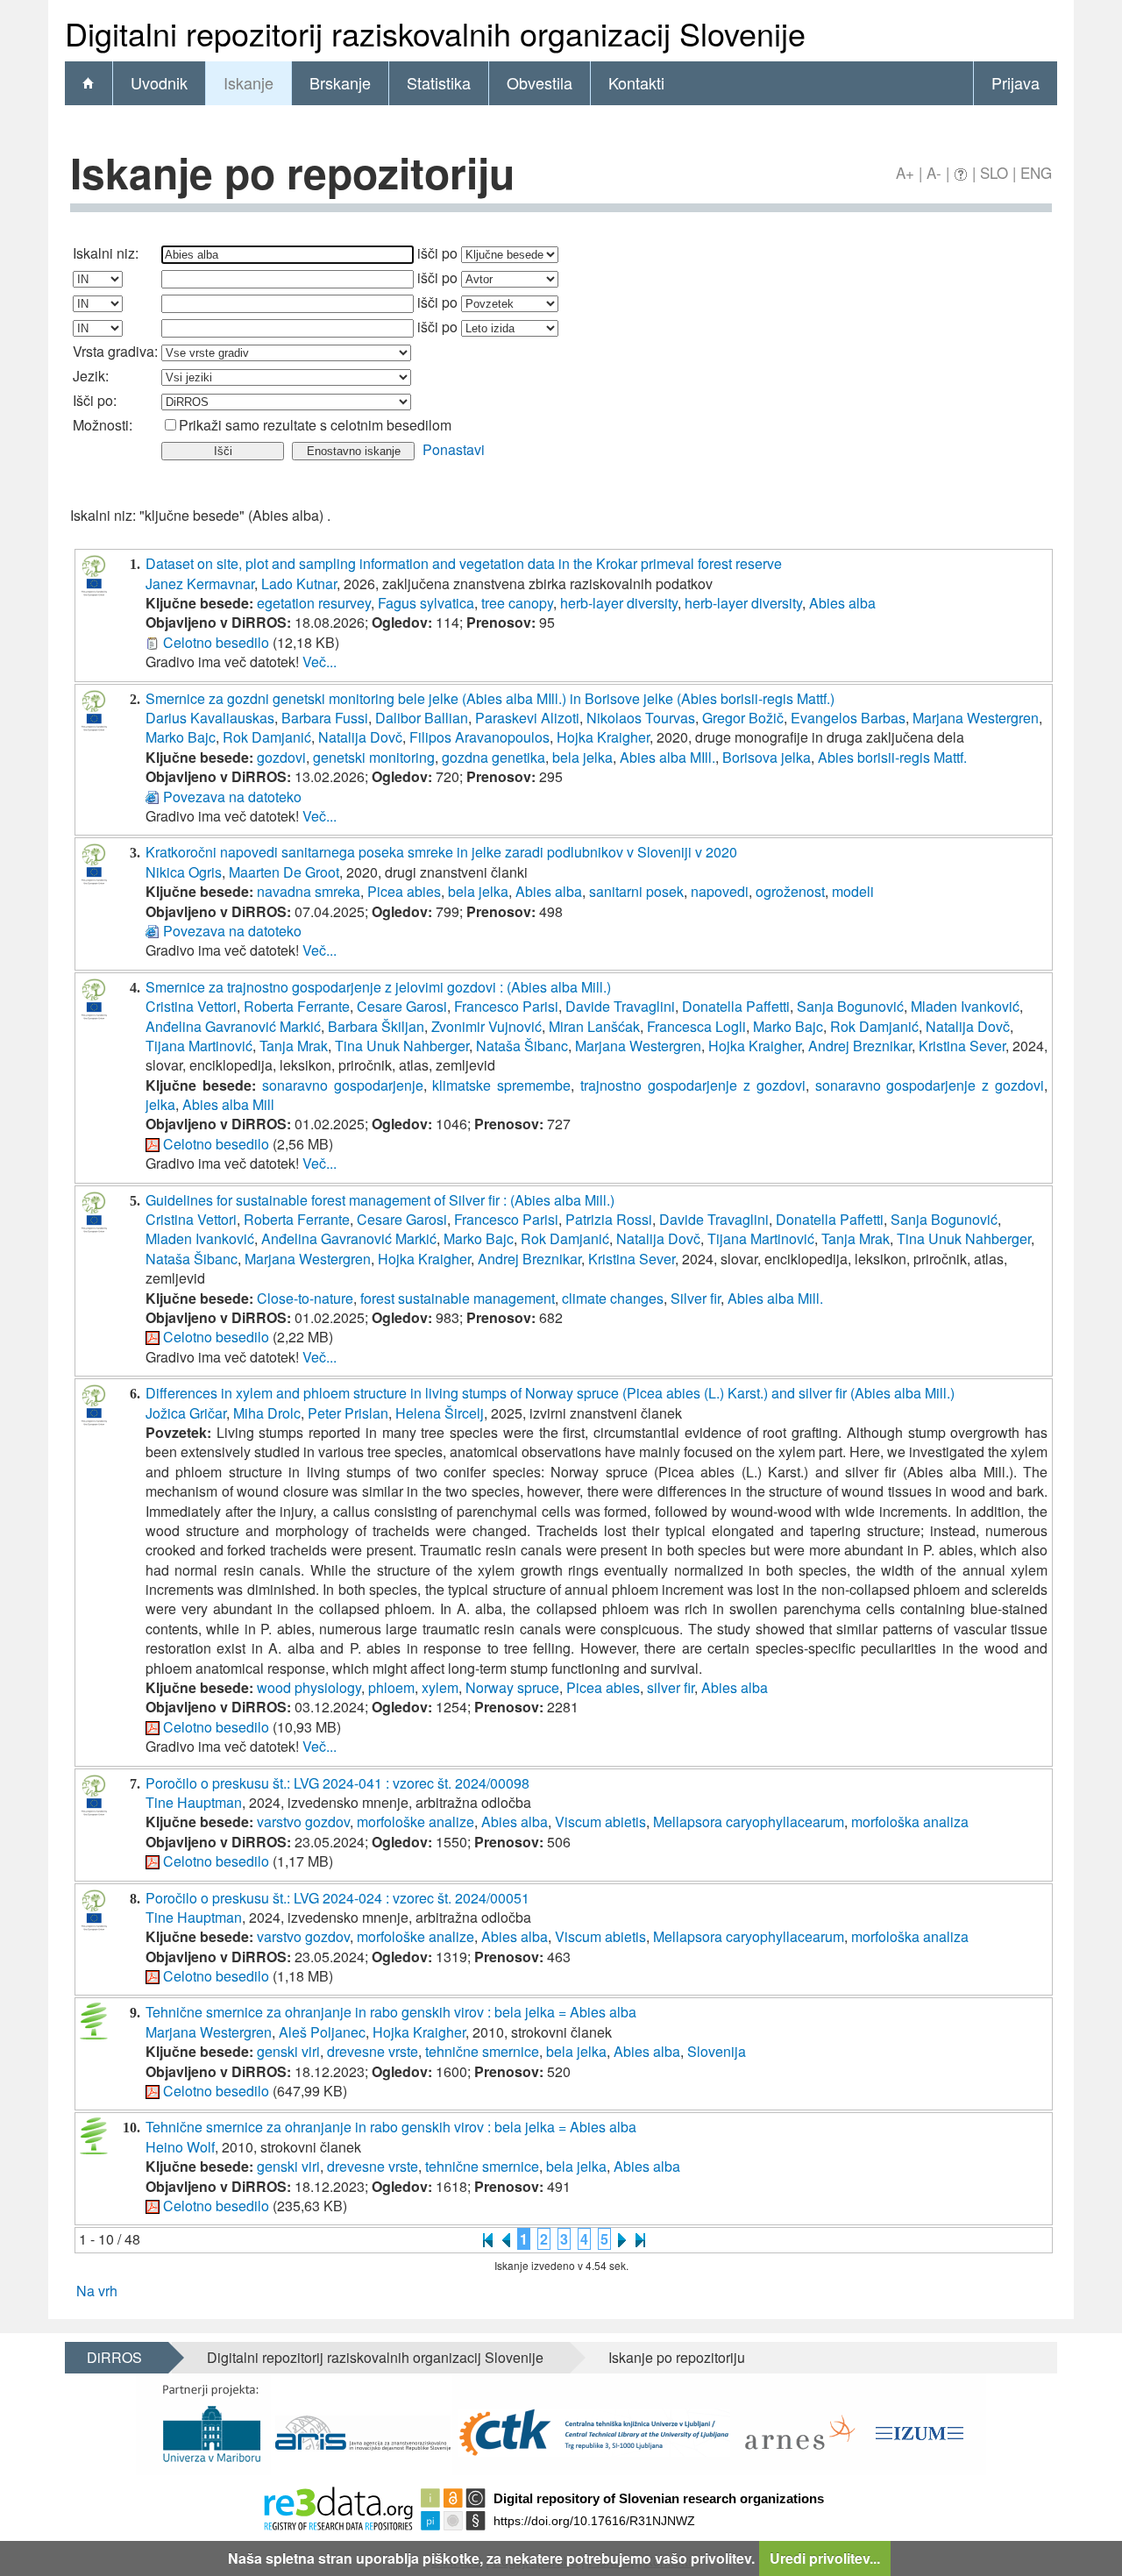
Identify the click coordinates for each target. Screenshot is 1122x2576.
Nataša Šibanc (522, 1046)
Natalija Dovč (360, 737)
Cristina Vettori (191, 1006)
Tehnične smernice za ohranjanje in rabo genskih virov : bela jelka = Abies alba (391, 2012)
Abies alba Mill (228, 1104)
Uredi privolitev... (825, 2558)
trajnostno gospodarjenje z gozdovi (693, 1085)
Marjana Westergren (976, 718)
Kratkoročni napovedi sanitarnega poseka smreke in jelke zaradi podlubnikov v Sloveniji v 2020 (441, 852)
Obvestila (540, 82)
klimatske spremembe (501, 1085)
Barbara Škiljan (376, 1026)
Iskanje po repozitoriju (677, 2357)
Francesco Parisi (506, 1006)
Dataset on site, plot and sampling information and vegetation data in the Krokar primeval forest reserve (464, 563)
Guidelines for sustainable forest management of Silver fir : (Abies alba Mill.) (380, 1200)
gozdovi (281, 757)
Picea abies (404, 891)
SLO (994, 172)
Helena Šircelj (440, 1413)
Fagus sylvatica (426, 603)
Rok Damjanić (267, 737)
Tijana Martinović (199, 1046)
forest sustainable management (458, 1298)
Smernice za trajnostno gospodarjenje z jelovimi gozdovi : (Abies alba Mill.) (378, 987)
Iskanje (249, 82)
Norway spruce (512, 1687)
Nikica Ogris (184, 872)
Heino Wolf (180, 2147)
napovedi (720, 891)
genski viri (288, 2051)
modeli (853, 891)
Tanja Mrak (294, 1046)
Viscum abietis (600, 1822)
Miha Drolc (267, 1413)
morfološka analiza (910, 1822)
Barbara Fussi (325, 718)
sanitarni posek (636, 891)
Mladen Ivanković (965, 1006)
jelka (160, 1104)
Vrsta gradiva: (115, 351)
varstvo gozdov (303, 1822)
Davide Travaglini (620, 1006)
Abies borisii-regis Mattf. (892, 757)
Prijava (1015, 82)
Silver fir (696, 1298)
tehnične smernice (482, 2051)
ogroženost (790, 891)
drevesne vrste (373, 2051)
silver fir (671, 1687)
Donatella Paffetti (736, 1006)
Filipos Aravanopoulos (479, 737)
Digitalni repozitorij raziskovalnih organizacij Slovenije (375, 2357)
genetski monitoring (374, 757)
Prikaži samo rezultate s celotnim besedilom (315, 425)
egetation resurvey (314, 603)
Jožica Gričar (186, 1413)
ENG (1036, 172)
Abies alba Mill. (775, 1298)
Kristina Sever (962, 1046)
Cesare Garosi (402, 1006)
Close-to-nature (305, 1298)
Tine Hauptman (194, 1802)
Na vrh (97, 2291)
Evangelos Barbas (848, 718)
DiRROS (114, 2357)
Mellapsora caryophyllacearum (749, 1822)
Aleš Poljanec (322, 2032)
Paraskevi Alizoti (527, 718)
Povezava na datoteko (232, 797)
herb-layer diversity (619, 603)
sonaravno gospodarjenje (343, 1085)
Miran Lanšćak (594, 1026)
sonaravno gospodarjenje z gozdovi (930, 1085)
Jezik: (91, 376)
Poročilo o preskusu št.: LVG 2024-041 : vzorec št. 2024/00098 (337, 1783)
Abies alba (842, 603)
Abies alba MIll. (668, 757)
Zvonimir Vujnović (486, 1026)
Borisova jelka (767, 757)
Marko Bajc (181, 737)
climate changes (613, 1298)
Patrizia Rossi (609, 1219)
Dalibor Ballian (422, 718)
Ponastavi (454, 449)
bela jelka (582, 757)
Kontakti (636, 82)
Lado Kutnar (299, 584)
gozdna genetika (494, 757)
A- (934, 172)
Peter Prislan (348, 1413)
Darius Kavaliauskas (210, 718)
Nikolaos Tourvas (641, 718)
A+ (905, 172)
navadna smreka (309, 891)
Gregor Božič (743, 718)
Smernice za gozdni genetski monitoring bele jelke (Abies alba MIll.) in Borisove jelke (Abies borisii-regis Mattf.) (490, 698)
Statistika (439, 82)
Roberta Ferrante (297, 1006)
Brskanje (340, 82)
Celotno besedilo (216, 642)
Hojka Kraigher (603, 737)
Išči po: (95, 400)
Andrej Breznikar (860, 1046)
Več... (320, 662)
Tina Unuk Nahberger (402, 1046)
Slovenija (717, 2051)
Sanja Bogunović (850, 1006)
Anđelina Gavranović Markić (233, 1026)
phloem (391, 1687)
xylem (440, 1687)
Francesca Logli (696, 1026)
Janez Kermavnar (200, 584)
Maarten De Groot (284, 872)
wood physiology (309, 1687)
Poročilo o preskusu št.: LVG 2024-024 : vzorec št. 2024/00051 (337, 1898)
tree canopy (517, 603)
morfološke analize (415, 1822)
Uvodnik (159, 82)
